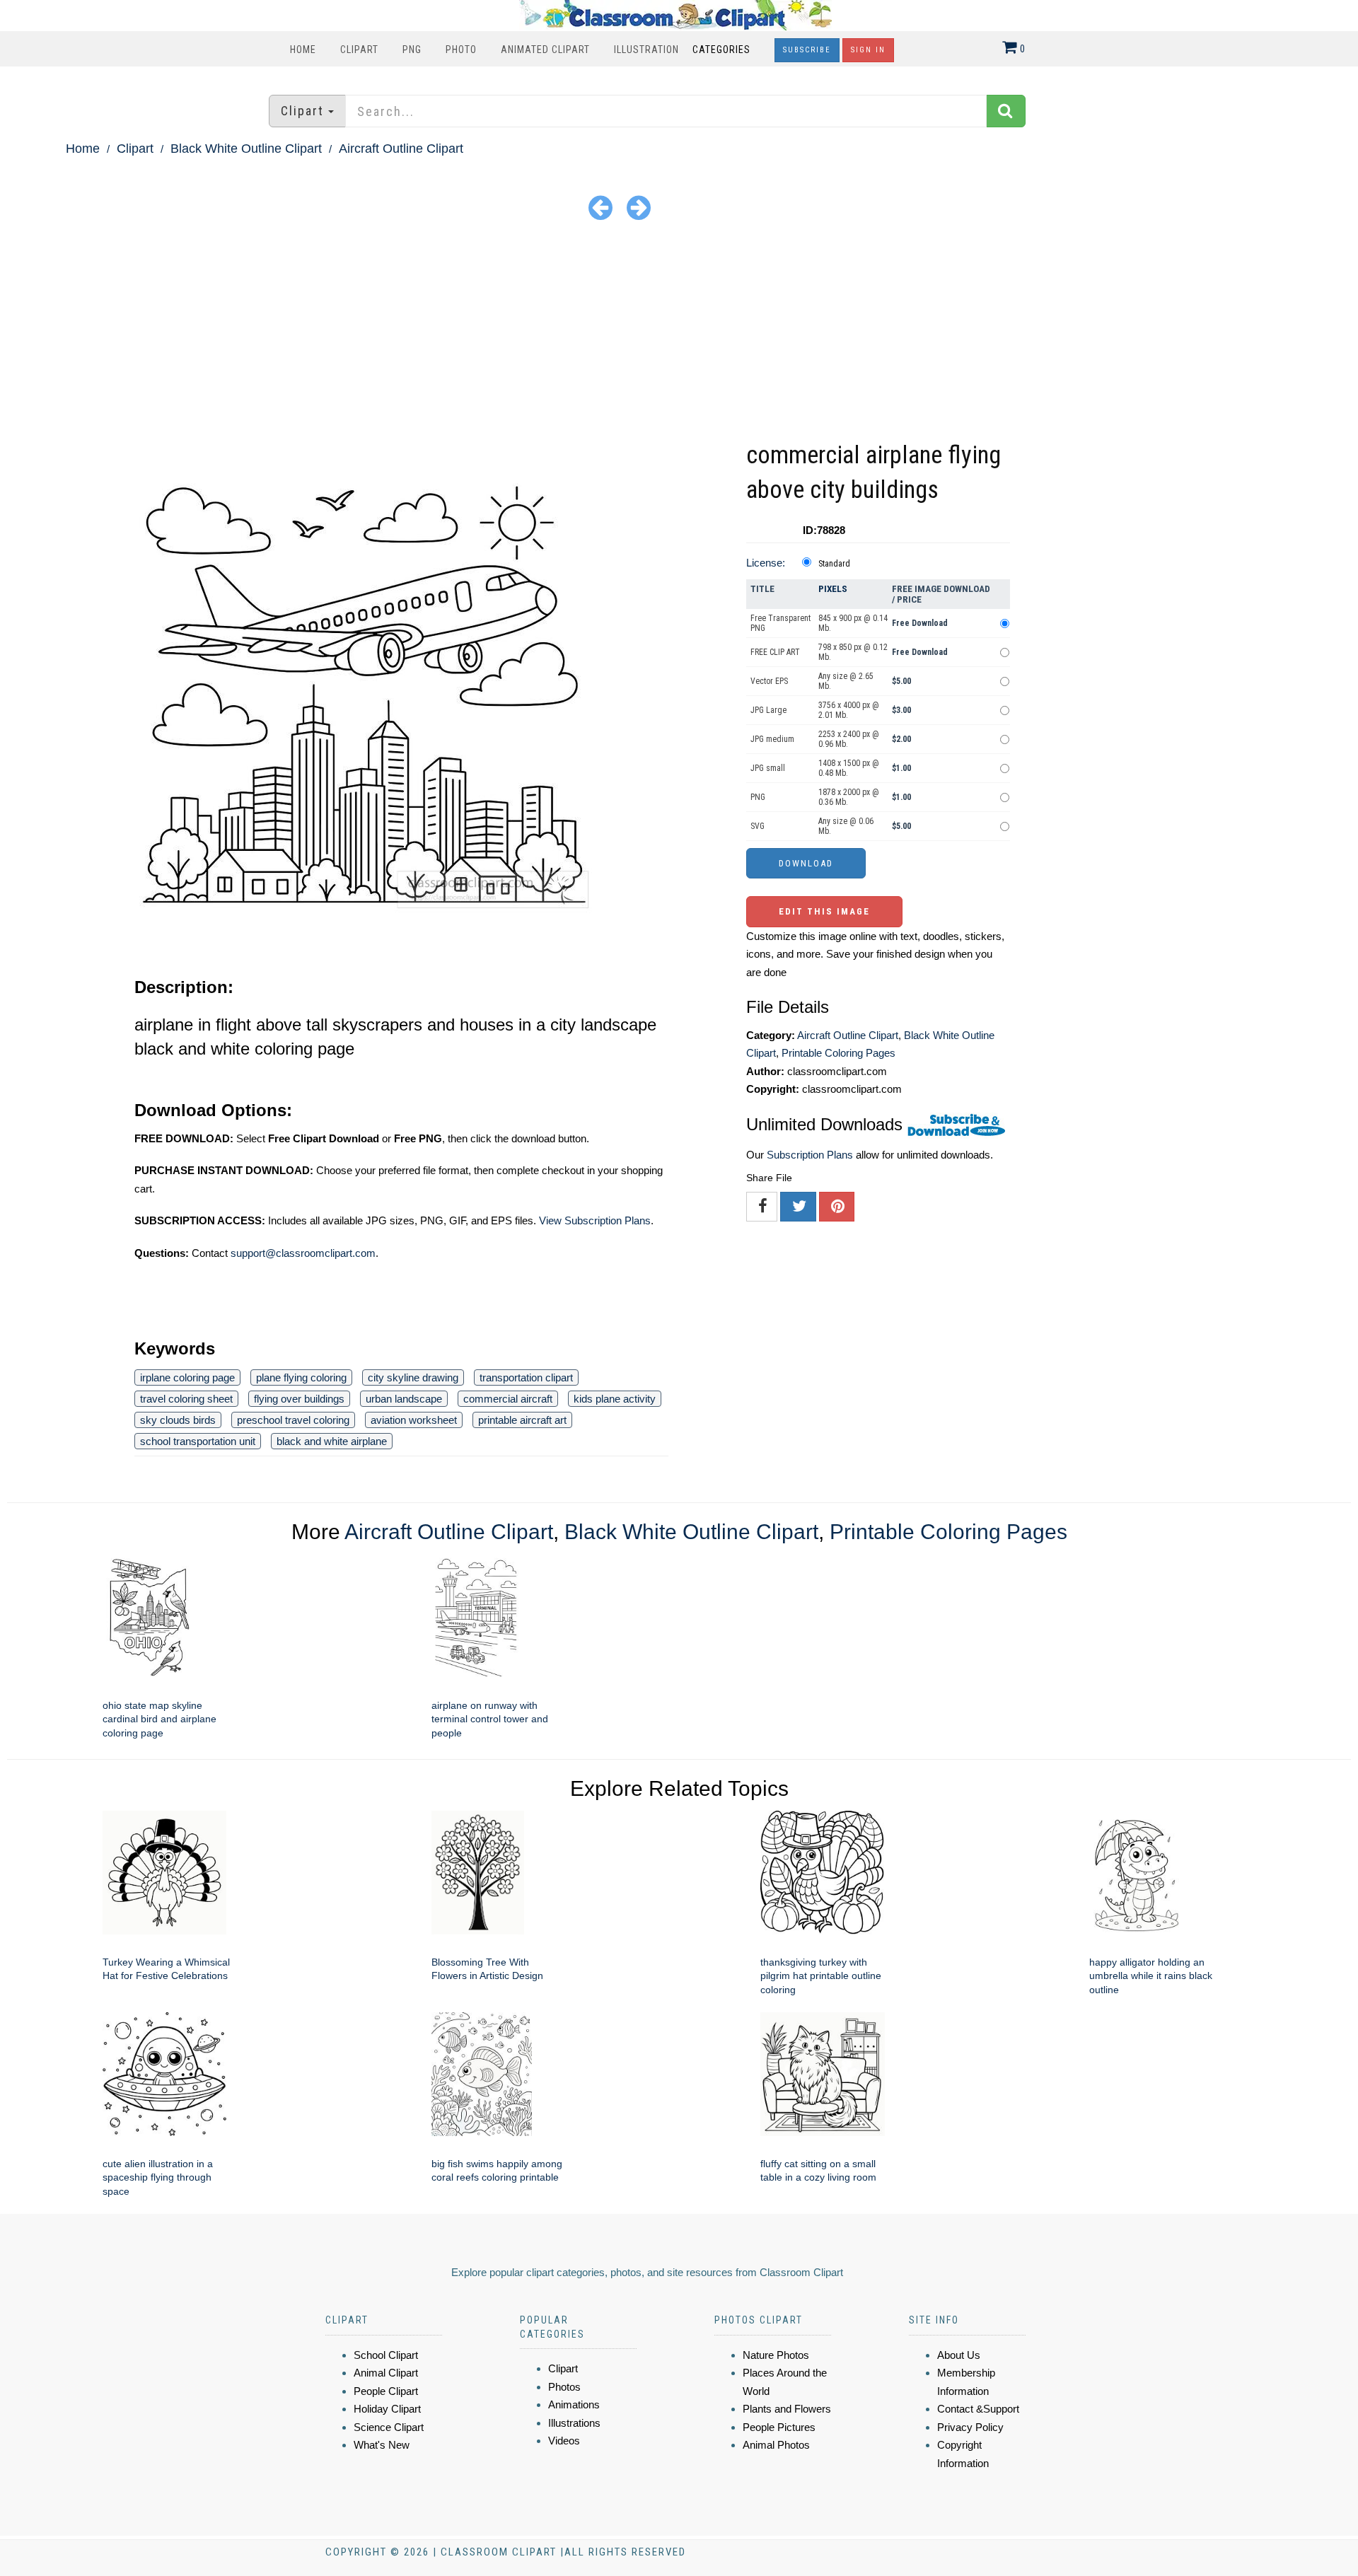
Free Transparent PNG (780, 623)
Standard (834, 564)
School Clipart (386, 2355)
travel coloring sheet (186, 1399)
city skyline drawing (413, 1377)
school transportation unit (198, 1441)
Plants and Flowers (787, 2409)
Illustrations (574, 2423)
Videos (564, 2441)
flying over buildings (299, 1399)
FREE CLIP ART (775, 652)
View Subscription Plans (595, 1220)
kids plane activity (615, 1399)
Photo (461, 50)
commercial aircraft (508, 1399)
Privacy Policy (970, 2427)
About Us (959, 2355)
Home (303, 50)
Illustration (646, 50)
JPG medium (772, 739)
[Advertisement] (679, 332)
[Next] (639, 207)
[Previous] (600, 207)
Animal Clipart (386, 2373)
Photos (564, 2387)
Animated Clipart (545, 50)
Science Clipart (389, 2427)
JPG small (768, 768)
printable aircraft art (522, 1420)
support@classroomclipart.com (303, 1253)
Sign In (868, 50)
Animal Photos (776, 2445)
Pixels (833, 589)
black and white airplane (332, 1441)
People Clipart (386, 2391)
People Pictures (779, 2427)
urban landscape (404, 1399)
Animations (574, 2404)
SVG (758, 826)
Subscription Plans (810, 1155)
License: (766, 563)
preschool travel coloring (293, 1420)
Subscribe (807, 50)
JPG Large (768, 710)
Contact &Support (978, 2409)
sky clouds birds (178, 1420)
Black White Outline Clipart (246, 149)
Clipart (359, 50)
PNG (412, 50)
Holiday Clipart (387, 2409)
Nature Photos (776, 2355)
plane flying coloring (301, 1377)
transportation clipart (526, 1377)
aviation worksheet (414, 1420)
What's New (382, 2445)
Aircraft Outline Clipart (401, 149)
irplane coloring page (187, 1377)
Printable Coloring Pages (838, 1053)
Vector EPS (769, 681)
